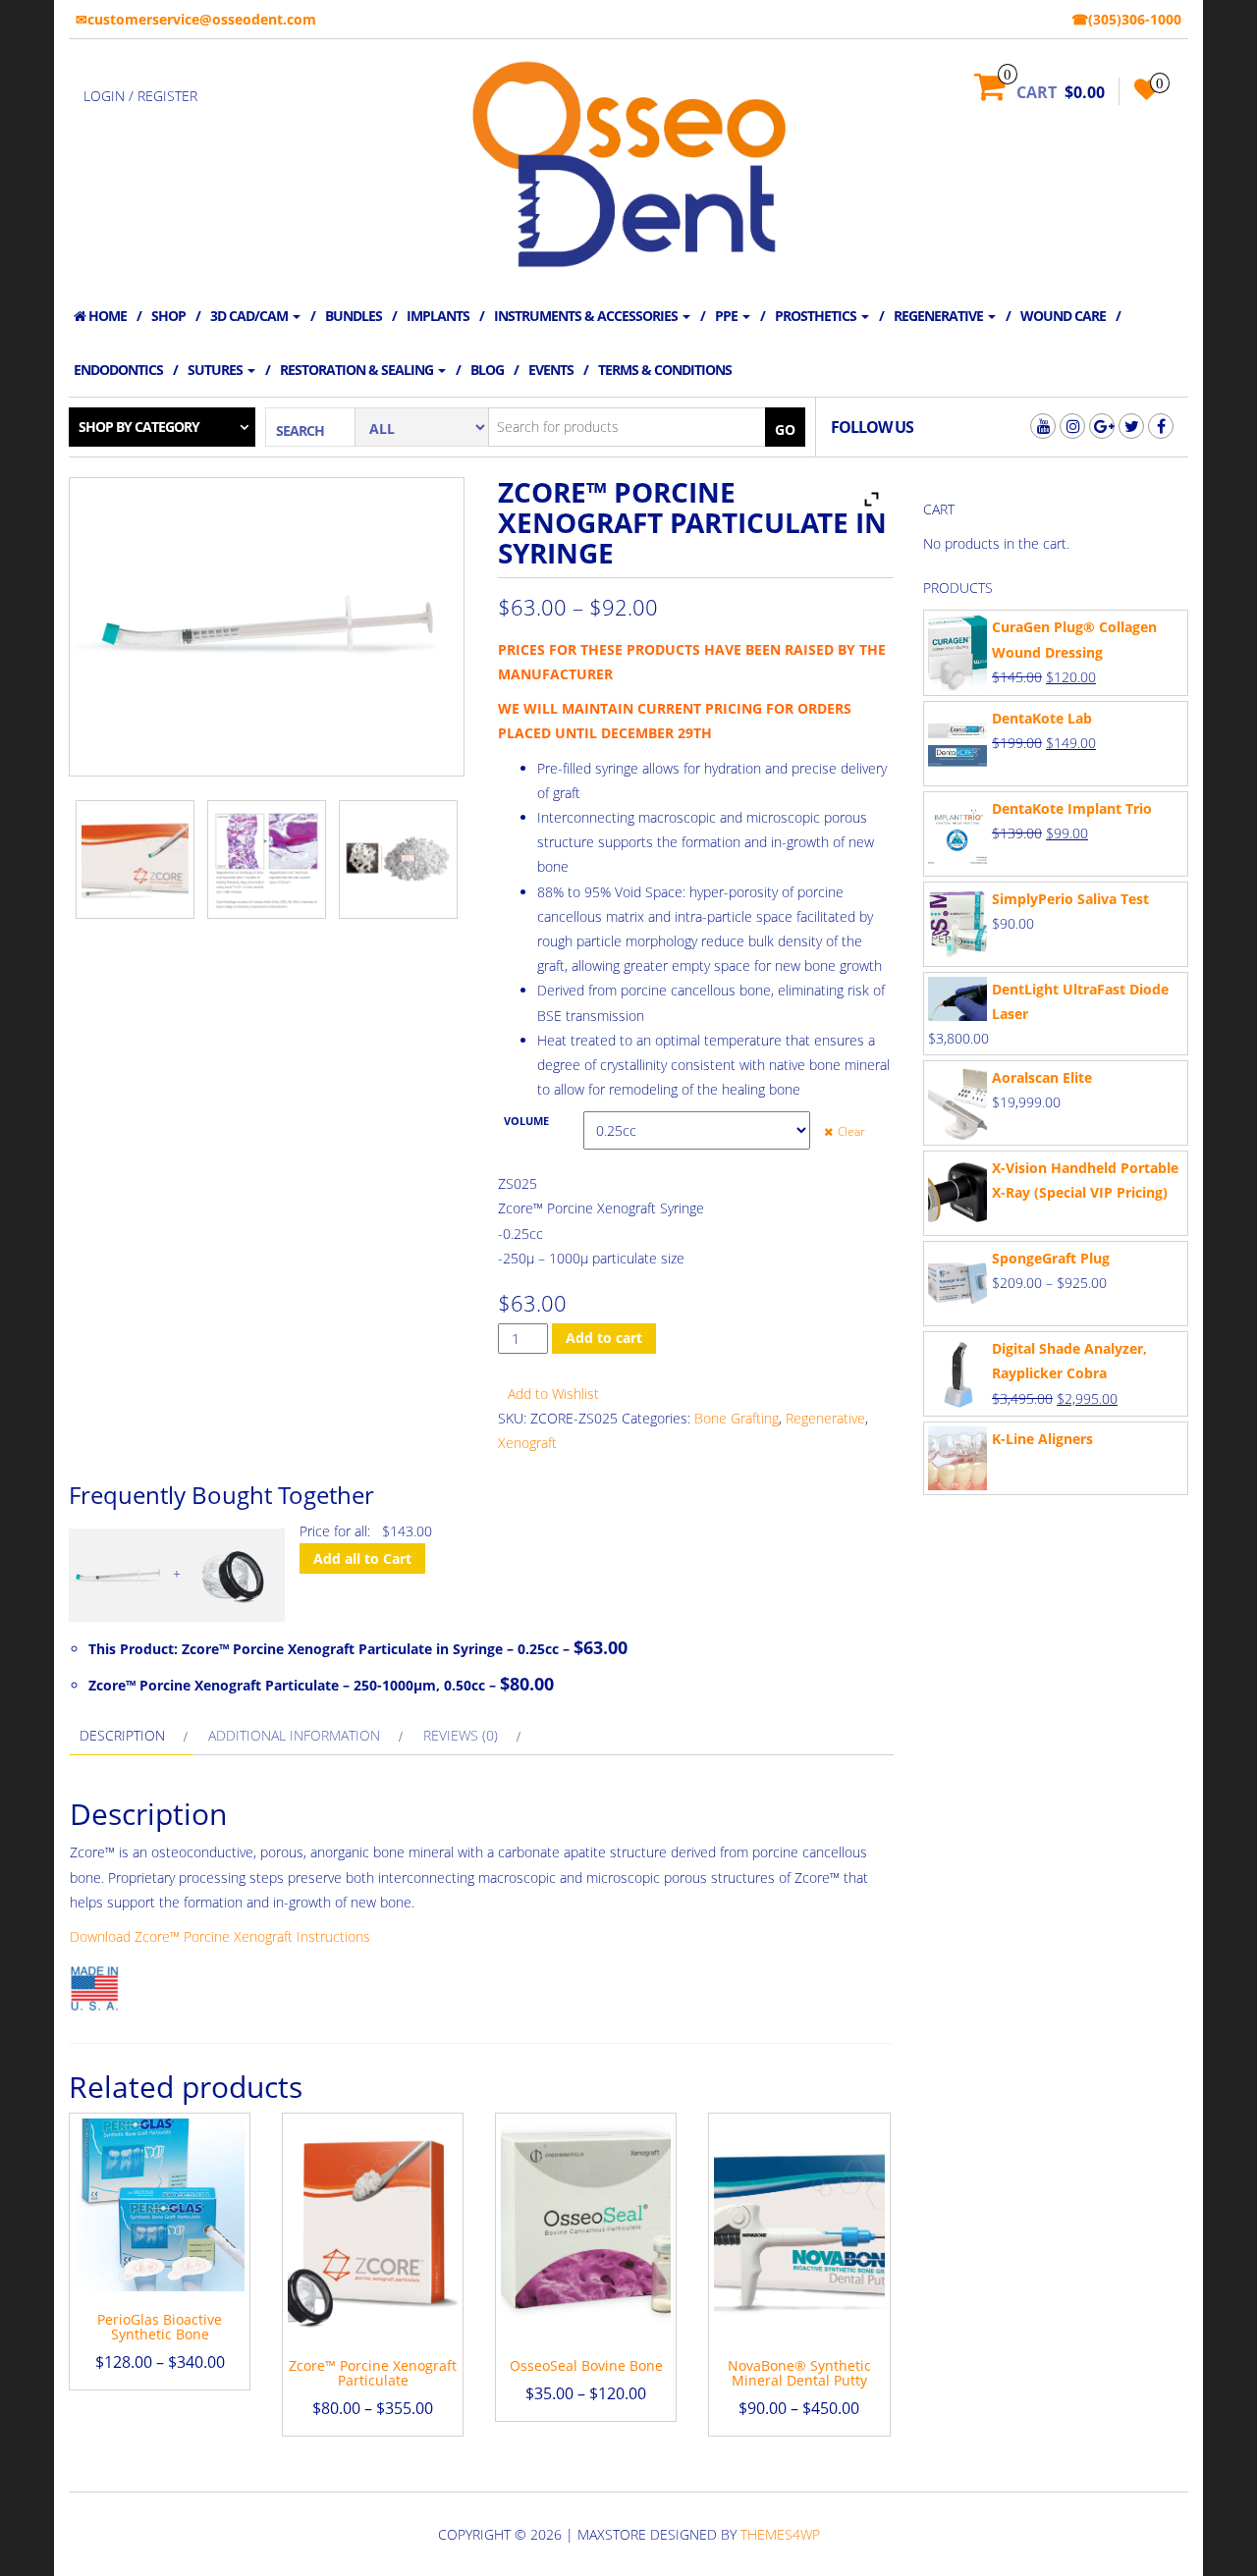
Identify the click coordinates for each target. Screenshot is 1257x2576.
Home (106, 316)
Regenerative (940, 316)
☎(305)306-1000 (1126, 19)
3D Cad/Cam (250, 316)
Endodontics (118, 370)
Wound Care (1063, 316)
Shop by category (139, 427)
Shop (168, 316)
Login (104, 96)
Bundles (354, 316)
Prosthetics (817, 316)
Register (167, 96)
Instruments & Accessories (587, 316)
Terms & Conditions (665, 370)
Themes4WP (780, 2534)
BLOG (487, 370)
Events (551, 370)
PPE (728, 316)
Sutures (217, 370)
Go (785, 429)
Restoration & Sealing (358, 370)
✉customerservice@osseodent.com (196, 19)
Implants (438, 316)
